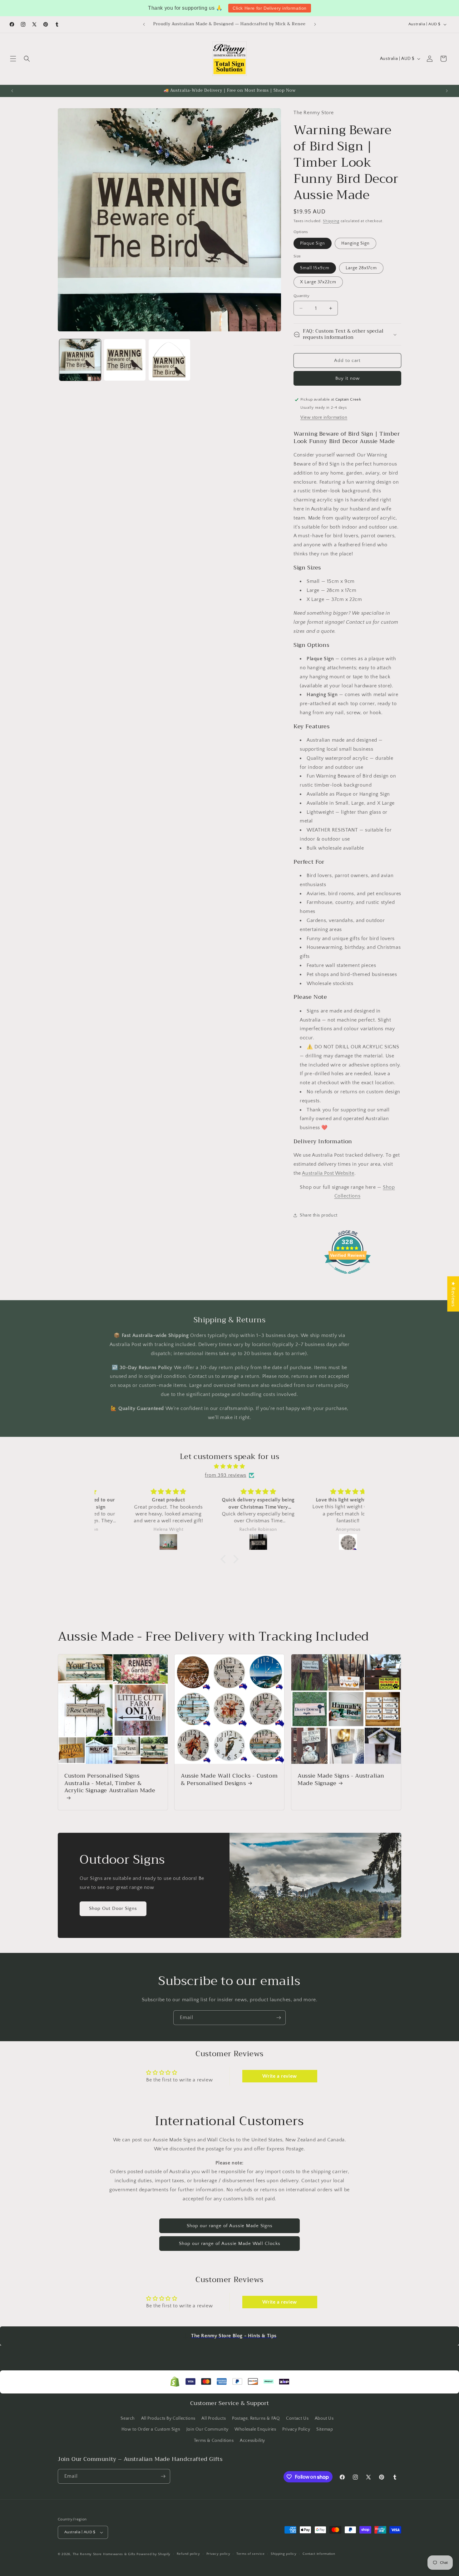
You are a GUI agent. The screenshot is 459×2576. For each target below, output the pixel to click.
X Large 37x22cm (318, 282)
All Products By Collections (168, 2418)
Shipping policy (284, 2554)
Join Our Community (207, 2429)
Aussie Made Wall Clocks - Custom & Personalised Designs (229, 1780)
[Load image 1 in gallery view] (80, 360)
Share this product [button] (319, 1215)
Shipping (331, 221)
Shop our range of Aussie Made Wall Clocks (230, 2244)
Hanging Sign (355, 243)
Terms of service (250, 2554)
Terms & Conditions (214, 2441)
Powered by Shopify (153, 2554)
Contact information (319, 2554)
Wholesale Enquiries (255, 2429)
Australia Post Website (328, 1173)
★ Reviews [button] (453, 1294)
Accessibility (252, 2441)
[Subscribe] (279, 2018)
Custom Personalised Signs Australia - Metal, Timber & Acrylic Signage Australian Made (110, 1784)
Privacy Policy (296, 2429)
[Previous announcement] (144, 24)
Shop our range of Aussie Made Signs (230, 2226)
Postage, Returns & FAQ (256, 2418)
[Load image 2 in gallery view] (125, 360)
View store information (324, 417)
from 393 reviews (226, 1475)
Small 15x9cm (315, 268)
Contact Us (297, 2418)
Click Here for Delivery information (270, 8)
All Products (214, 2418)
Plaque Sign (313, 243)
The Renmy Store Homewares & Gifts (105, 2554)
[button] (13, 59)
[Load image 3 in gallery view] (169, 360)
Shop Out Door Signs (113, 1908)
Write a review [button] (279, 2076)
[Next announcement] (315, 24)
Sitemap (325, 2429)
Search (128, 2418)
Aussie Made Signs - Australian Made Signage (341, 1780)
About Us (324, 2418)
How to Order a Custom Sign (151, 2429)
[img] (230, 1466)
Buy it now (348, 378)
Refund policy (188, 2554)
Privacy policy (218, 2554)
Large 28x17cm (361, 268)
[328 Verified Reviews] (348, 1277)
